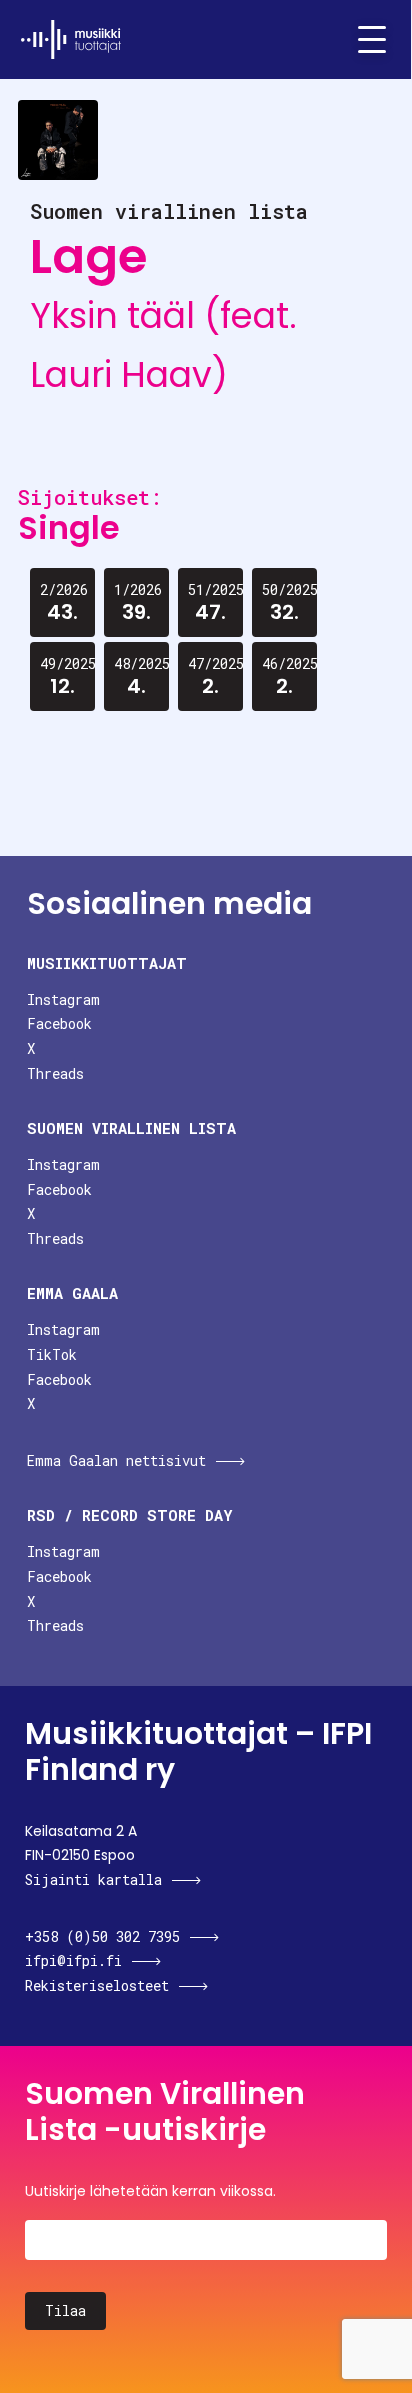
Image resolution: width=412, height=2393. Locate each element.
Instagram (63, 999)
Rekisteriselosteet (97, 1985)
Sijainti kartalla (93, 1879)
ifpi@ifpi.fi (73, 1960)
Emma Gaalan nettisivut (116, 1460)
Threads (55, 1073)
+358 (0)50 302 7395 (102, 1936)
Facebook (59, 1023)
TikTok (52, 1354)
